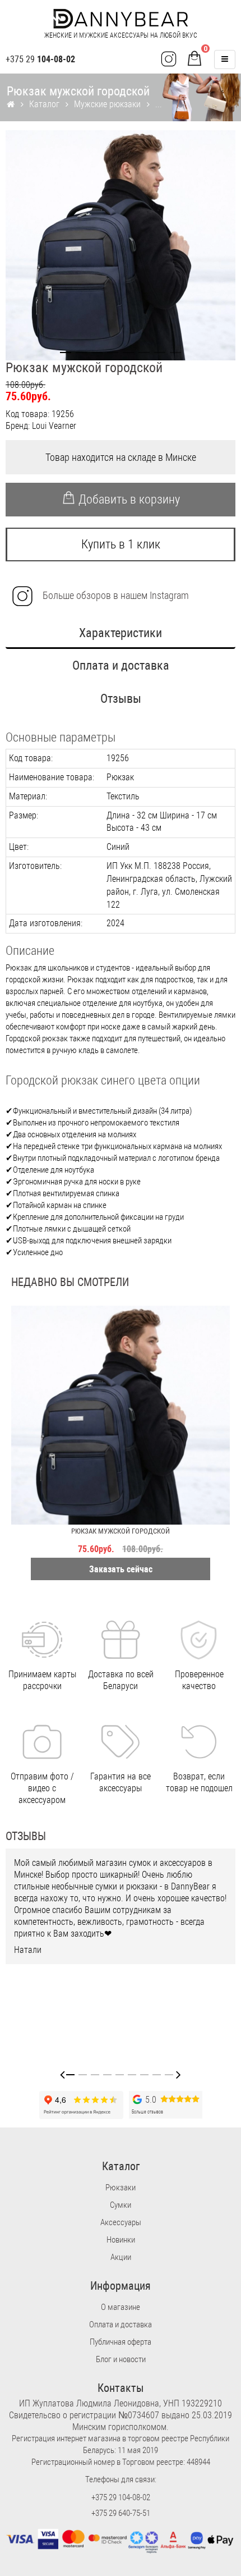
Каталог (44, 104)
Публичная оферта (121, 2342)
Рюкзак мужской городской (121, 1531)
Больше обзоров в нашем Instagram (115, 595)
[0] (194, 60)
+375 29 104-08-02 (121, 2497)
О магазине (121, 2307)
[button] (66, 353)
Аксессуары (121, 2222)
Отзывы (121, 699)
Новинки (121, 2240)
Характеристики (121, 633)
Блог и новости (121, 2359)
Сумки (121, 2205)
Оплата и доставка (121, 665)
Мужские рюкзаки (107, 104)
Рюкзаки (121, 2188)
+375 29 (40, 59)
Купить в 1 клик (121, 544)
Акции (121, 2257)
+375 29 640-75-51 (121, 2513)
